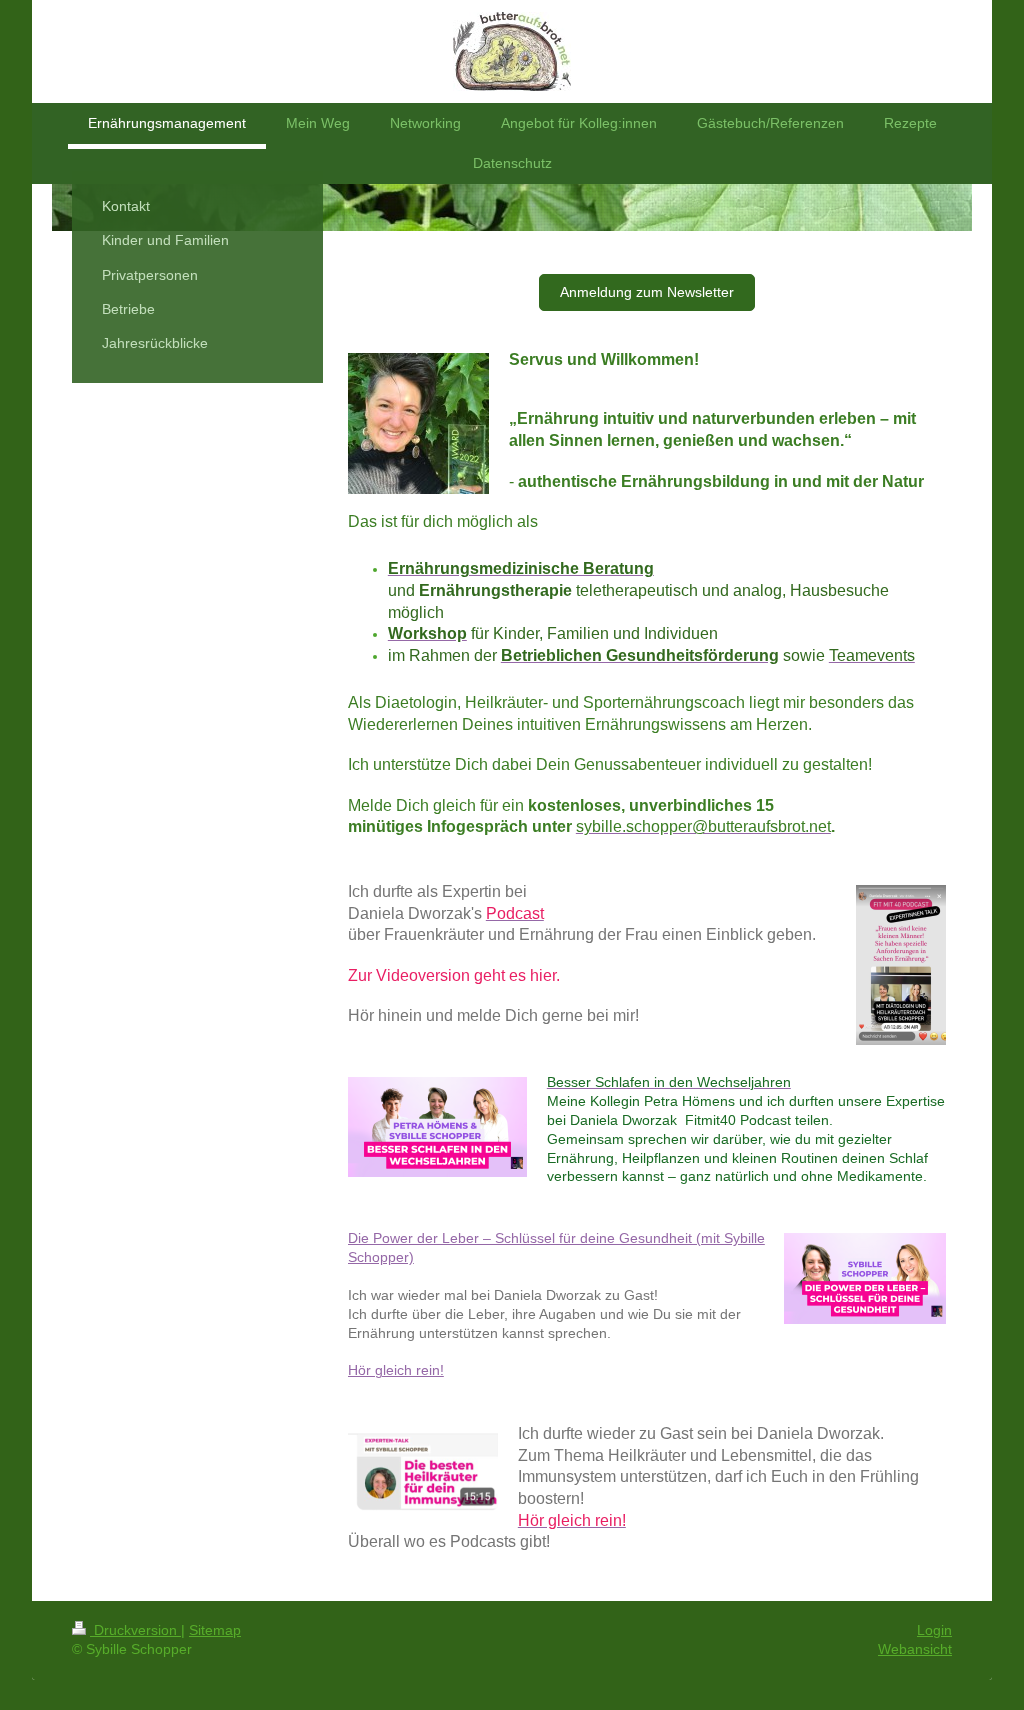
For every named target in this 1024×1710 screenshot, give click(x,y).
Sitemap (215, 1630)
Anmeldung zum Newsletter (647, 292)
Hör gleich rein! (396, 1370)
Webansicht (915, 1649)
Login (934, 1630)
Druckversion (135, 1630)
